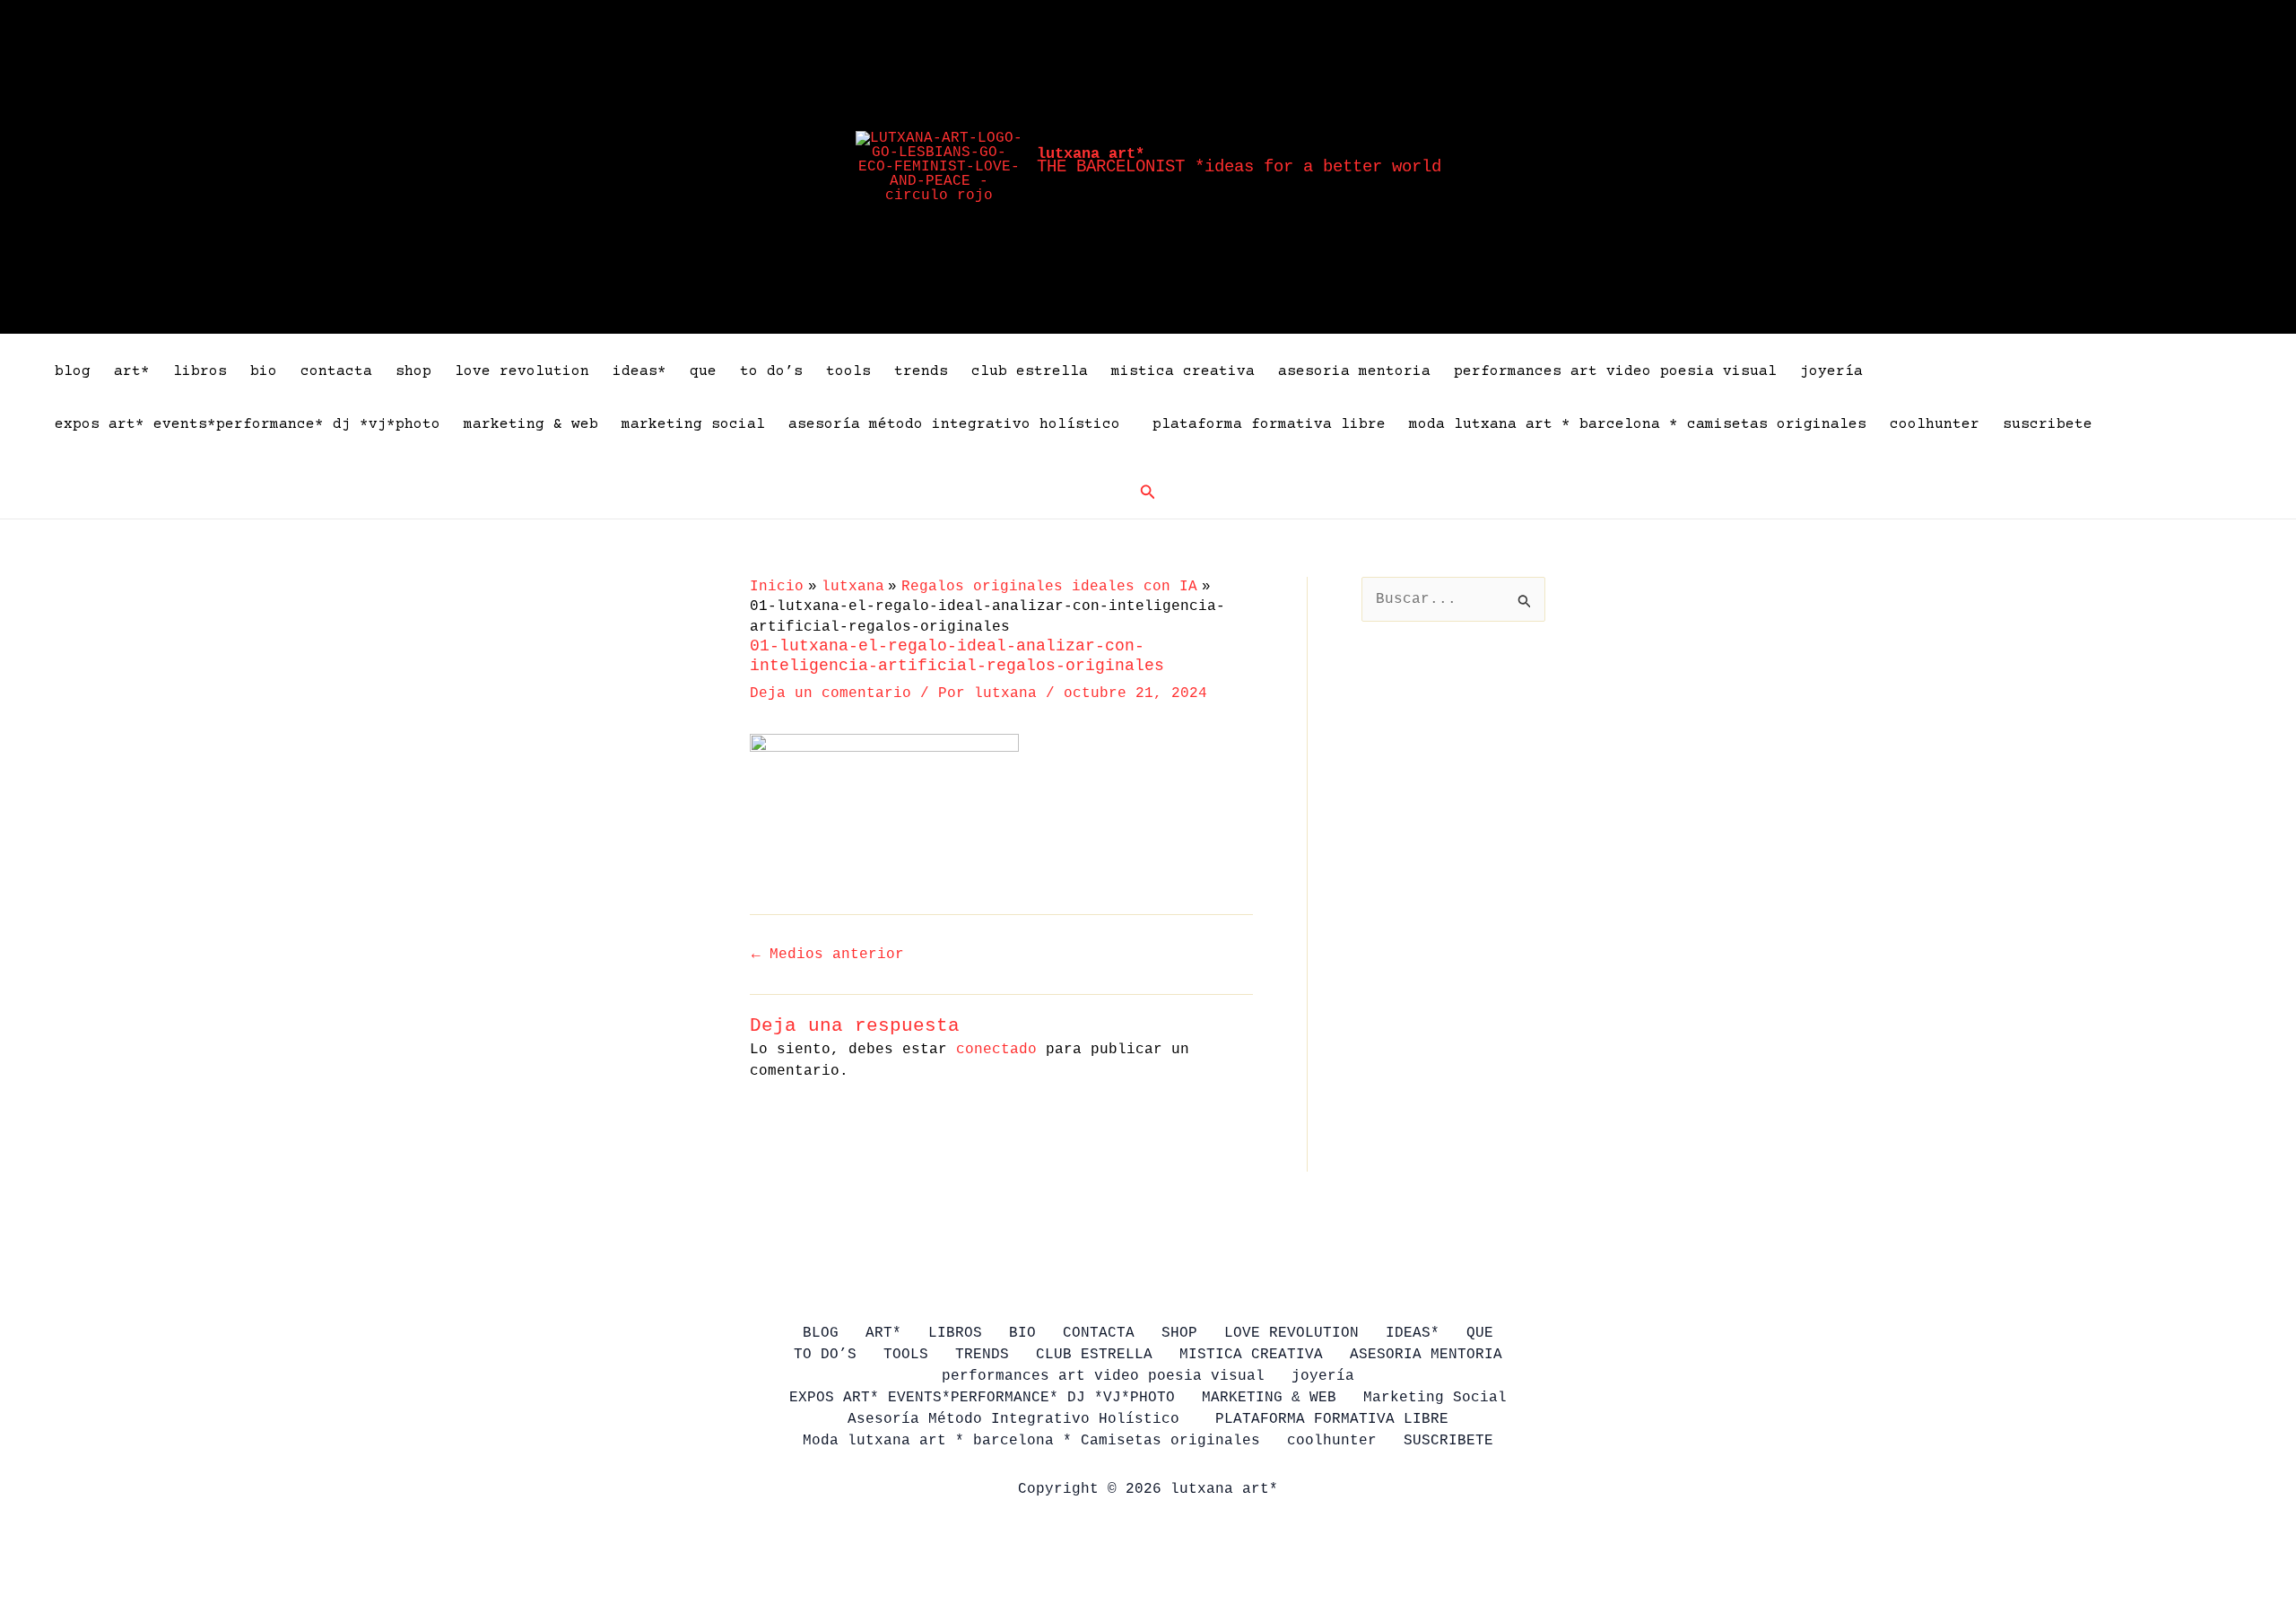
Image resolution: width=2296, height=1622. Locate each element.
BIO (264, 371)
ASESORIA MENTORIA (1354, 371)
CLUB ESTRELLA (1030, 371)
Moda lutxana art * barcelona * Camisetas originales (1638, 424)
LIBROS (200, 371)
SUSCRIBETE (2048, 424)
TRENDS (921, 371)
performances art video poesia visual (1615, 371)
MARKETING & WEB (531, 424)
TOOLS (848, 371)
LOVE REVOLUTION (522, 371)
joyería (1831, 371)
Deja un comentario (831, 693)
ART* (132, 371)
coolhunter (1935, 424)
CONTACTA (336, 371)
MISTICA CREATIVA (1183, 371)
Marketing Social (693, 424)
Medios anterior (828, 955)
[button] (1148, 493)
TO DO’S (771, 371)
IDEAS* (639, 371)
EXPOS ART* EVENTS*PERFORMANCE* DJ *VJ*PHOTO (248, 424)
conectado (996, 1050)
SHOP (413, 371)
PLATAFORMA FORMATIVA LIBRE (1269, 424)
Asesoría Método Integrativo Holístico (959, 424)
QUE (703, 371)
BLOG (73, 371)
